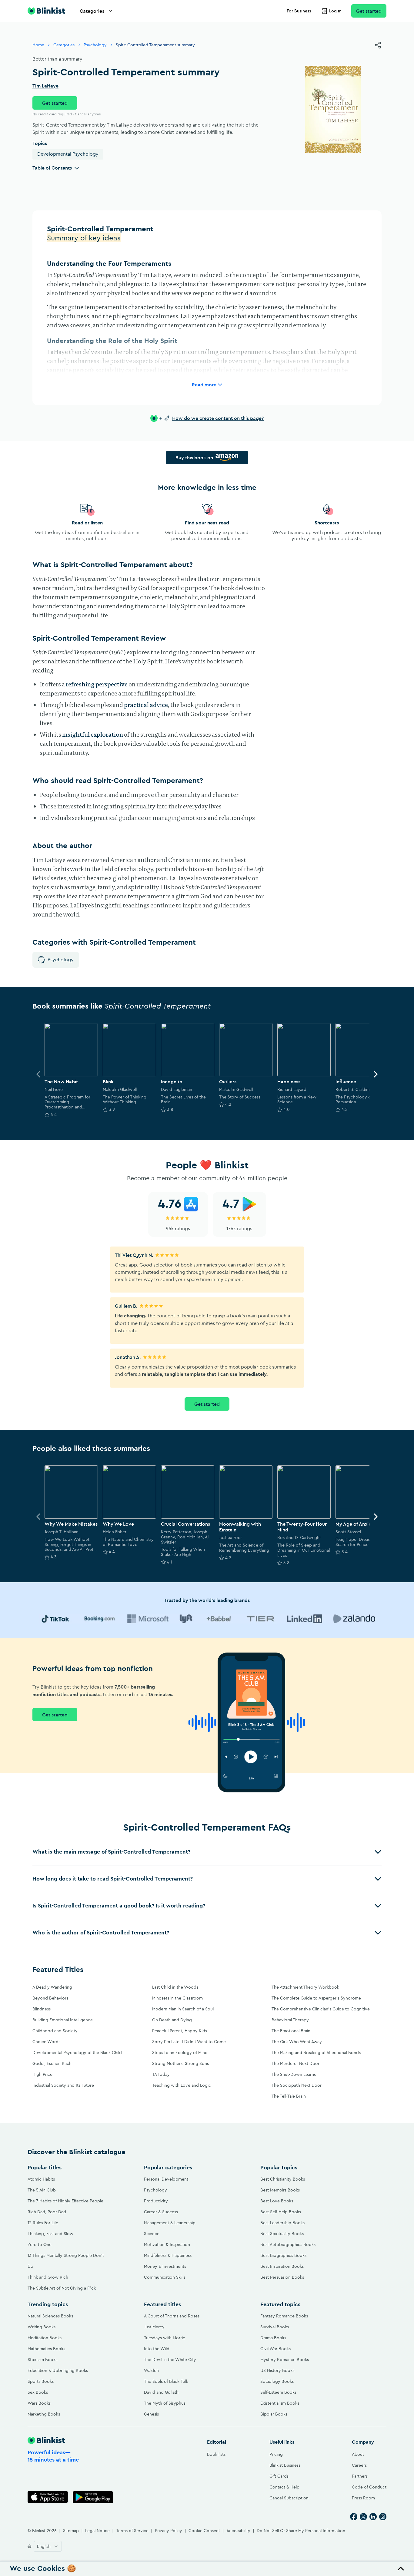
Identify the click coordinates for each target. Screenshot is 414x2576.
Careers (359, 2465)
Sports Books (41, 2381)
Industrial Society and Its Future (63, 2085)
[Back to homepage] (46, 11)
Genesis (151, 2414)
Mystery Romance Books (285, 2360)
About (358, 2454)
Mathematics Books (46, 2349)
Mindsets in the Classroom (177, 1998)
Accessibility (238, 2531)
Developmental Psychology (68, 154)
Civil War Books (275, 2349)
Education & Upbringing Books (58, 2370)
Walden (151, 2370)
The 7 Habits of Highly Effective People (65, 2201)
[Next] (376, 1074)
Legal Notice (97, 2531)
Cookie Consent (204, 2531)
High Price (42, 2074)
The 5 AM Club (42, 2190)
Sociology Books (277, 2381)
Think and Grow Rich (48, 2277)
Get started (369, 11)
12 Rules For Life (43, 2223)
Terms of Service (132, 2531)
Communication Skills (165, 2277)
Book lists (216, 2454)
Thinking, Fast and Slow (50, 2234)
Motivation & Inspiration (167, 2244)
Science (152, 2234)
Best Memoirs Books (280, 2190)
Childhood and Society (55, 2031)
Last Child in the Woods (175, 1987)
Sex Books (38, 2392)
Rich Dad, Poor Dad (47, 2212)
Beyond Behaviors (50, 1998)
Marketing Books (44, 2414)
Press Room (363, 2498)
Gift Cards (279, 2476)
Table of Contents (52, 168)
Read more (204, 385)
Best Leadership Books (282, 2223)
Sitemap (71, 2531)
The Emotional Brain (291, 2031)
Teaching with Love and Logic (182, 2085)
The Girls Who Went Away (297, 2042)
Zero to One (40, 2244)
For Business (299, 11)
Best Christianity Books (283, 2179)
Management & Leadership (170, 2223)
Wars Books (39, 2403)
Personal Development (166, 2179)
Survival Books (275, 2327)
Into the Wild (157, 2349)
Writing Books (42, 2327)
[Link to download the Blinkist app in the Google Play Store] (93, 2497)
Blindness (42, 2009)
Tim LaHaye (45, 86)
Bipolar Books (274, 2414)
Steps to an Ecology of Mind (180, 2053)
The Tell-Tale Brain (289, 2096)
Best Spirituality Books (282, 2234)
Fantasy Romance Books (284, 2316)
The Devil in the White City (170, 2360)
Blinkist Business (285, 2465)
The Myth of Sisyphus (165, 2403)
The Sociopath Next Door (297, 2085)
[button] (207, 1852)
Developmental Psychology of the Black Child (77, 2053)
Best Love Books (277, 2201)
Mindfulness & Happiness (168, 2255)
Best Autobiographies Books (288, 2244)
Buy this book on (194, 457)
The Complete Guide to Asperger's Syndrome (316, 1998)
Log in (335, 11)
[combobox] (48, 2546)
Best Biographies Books (283, 2255)
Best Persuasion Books (282, 2277)
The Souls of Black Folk (166, 2381)
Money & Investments (165, 2266)
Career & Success (161, 2212)
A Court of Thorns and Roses (172, 2316)
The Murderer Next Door (295, 2063)
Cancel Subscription (289, 2498)
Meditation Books (45, 2338)
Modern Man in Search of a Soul (183, 2009)
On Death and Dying (172, 2020)
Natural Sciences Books (50, 2316)
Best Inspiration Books (282, 2266)
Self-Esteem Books (278, 2392)
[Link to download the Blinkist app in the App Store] (48, 2497)
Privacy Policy (169, 2531)
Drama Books (273, 2338)
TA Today (161, 2074)
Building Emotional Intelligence (63, 2020)
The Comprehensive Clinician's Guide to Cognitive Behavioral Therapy (321, 2014)
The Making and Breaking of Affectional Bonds (316, 2053)
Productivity (156, 2201)
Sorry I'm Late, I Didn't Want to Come (189, 2042)
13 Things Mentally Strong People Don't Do (66, 2261)
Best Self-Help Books (281, 2212)
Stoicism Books (42, 2360)
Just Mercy (154, 2327)
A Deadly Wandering (52, 1987)
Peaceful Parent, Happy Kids (180, 2031)
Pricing (276, 2454)
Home (38, 45)
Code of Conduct (369, 2487)
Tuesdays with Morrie (165, 2338)
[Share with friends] (378, 45)
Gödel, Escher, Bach (52, 2063)
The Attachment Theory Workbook (305, 1987)
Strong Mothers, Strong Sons (180, 2063)
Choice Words (46, 2042)
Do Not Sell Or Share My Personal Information (301, 2531)
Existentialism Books (280, 2403)
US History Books (277, 2370)
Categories (92, 11)
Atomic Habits (41, 2179)
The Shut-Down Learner (295, 2074)
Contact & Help (284, 2487)
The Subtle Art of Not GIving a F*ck (62, 2288)
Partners (360, 2476)
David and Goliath (161, 2392)
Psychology (95, 45)
